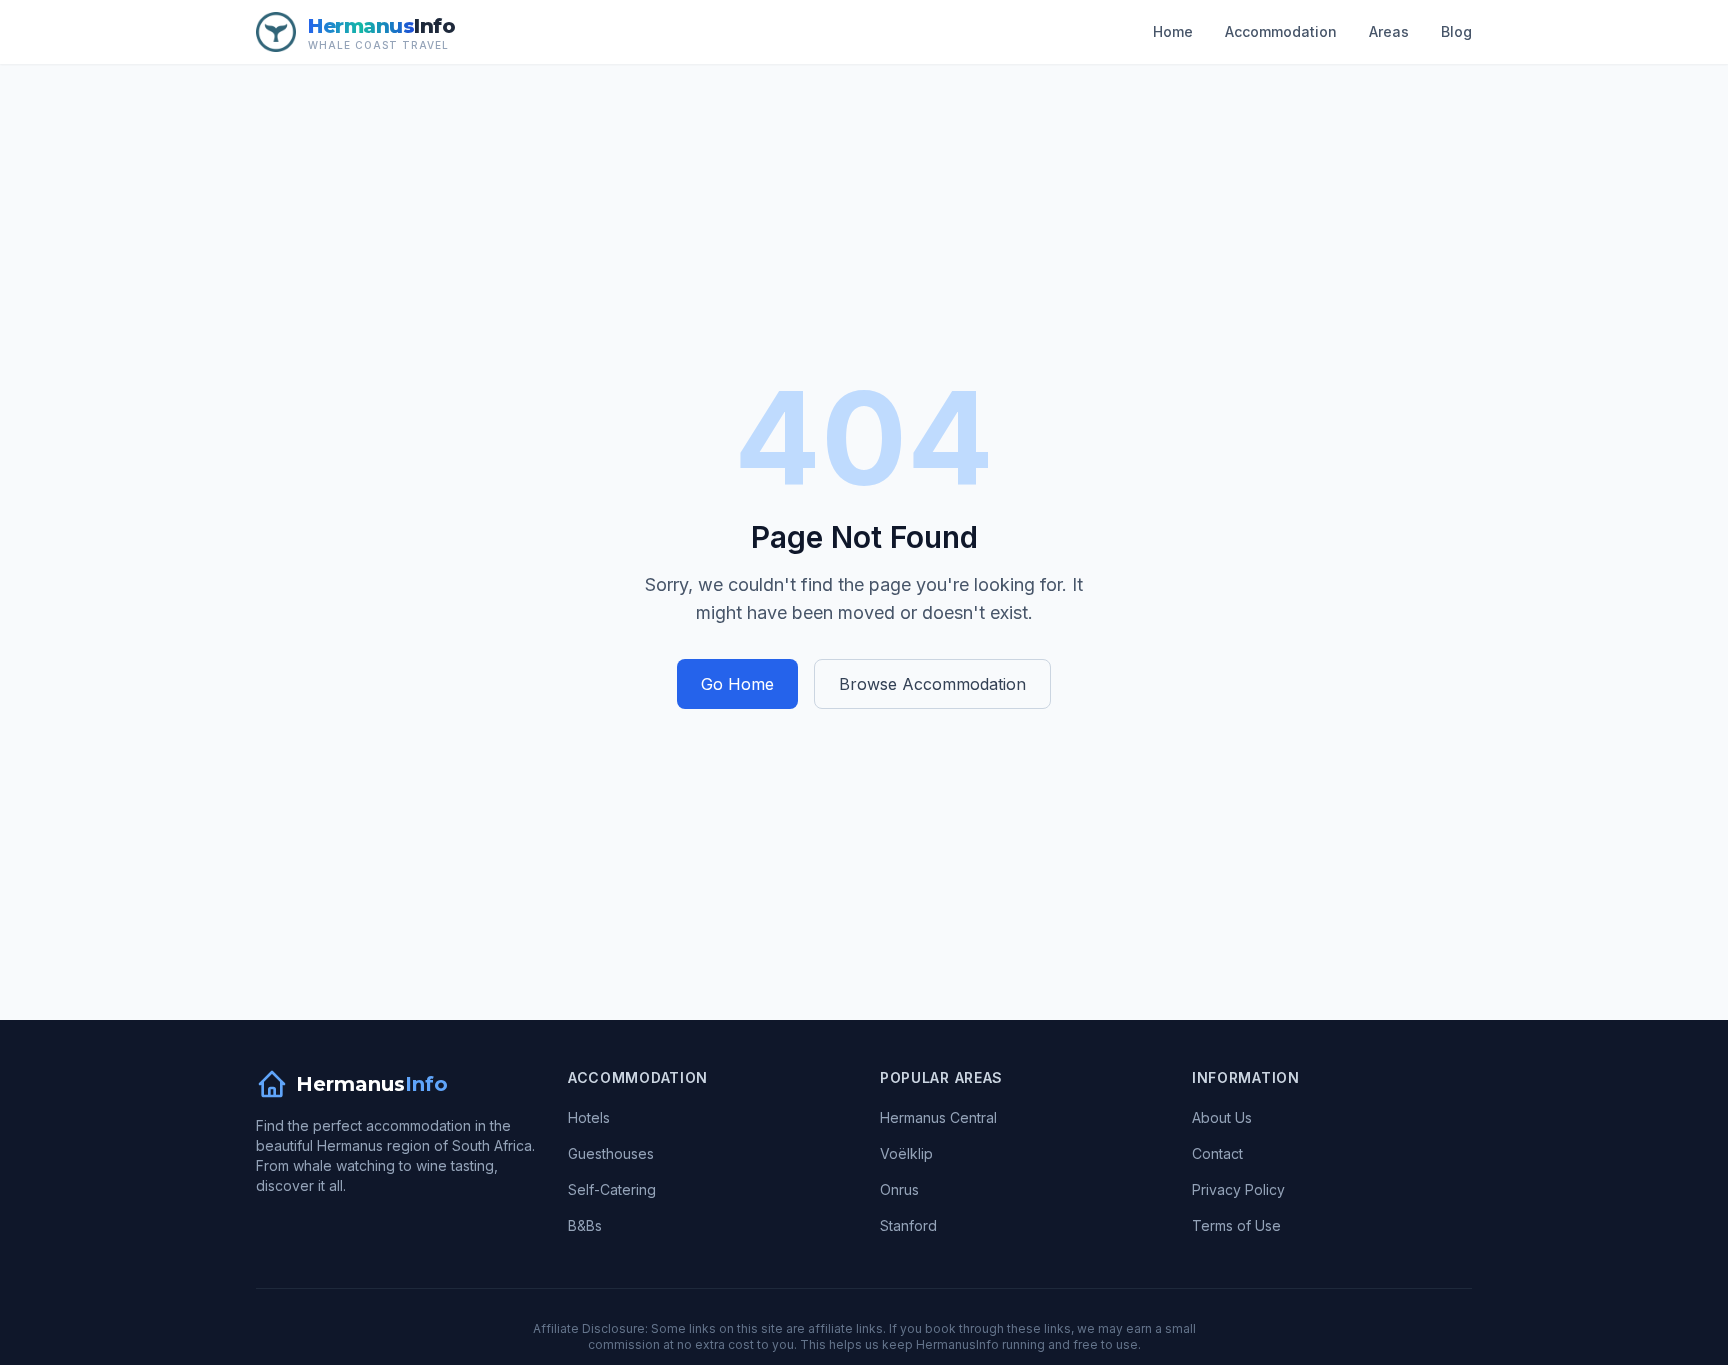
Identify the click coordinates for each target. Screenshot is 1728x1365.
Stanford (908, 1225)
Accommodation (1281, 31)
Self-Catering (612, 1189)
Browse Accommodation (932, 684)
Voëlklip (906, 1153)
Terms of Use (1236, 1225)
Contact (1217, 1153)
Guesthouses (611, 1153)
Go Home (737, 684)
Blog (1456, 31)
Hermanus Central (938, 1117)
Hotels (589, 1117)
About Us (1222, 1117)
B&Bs (585, 1225)
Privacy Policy (1238, 1189)
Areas (1389, 31)
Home (1173, 31)
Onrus (899, 1189)
